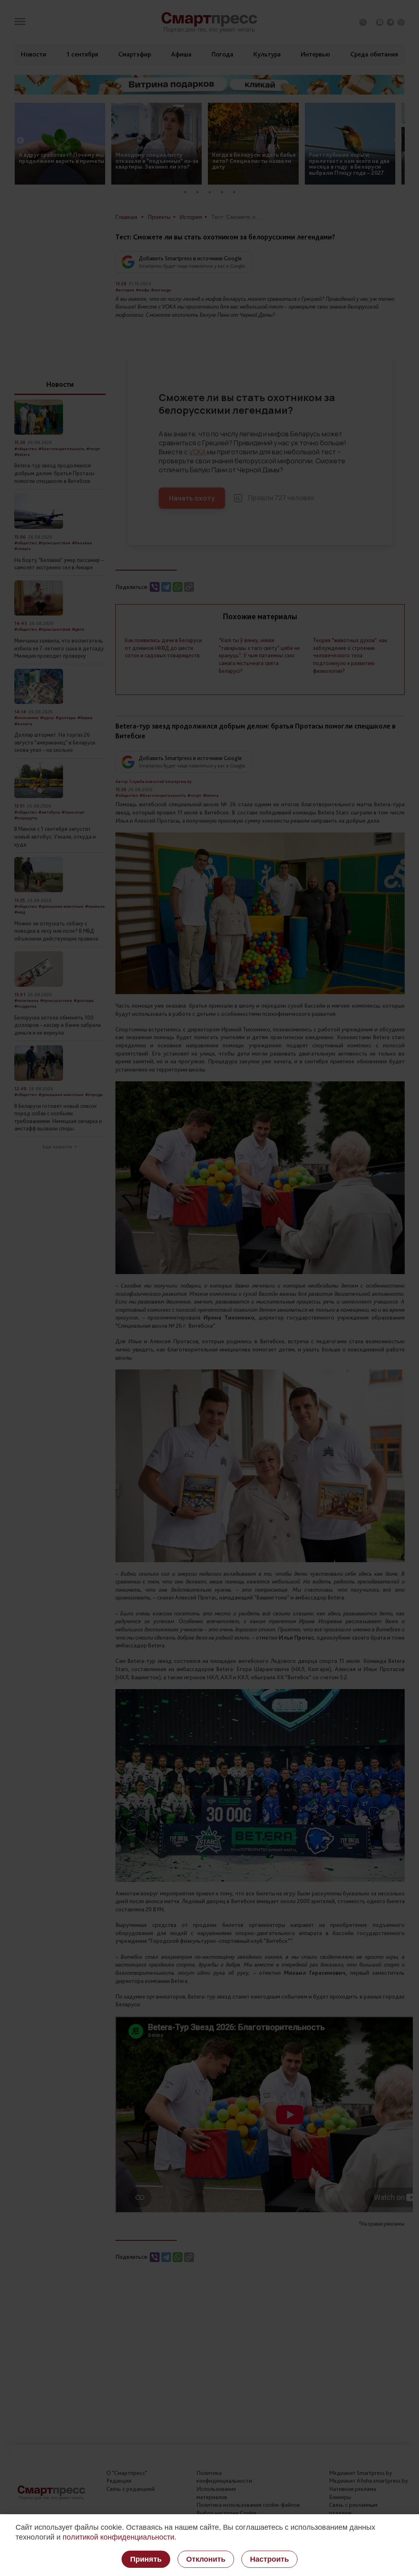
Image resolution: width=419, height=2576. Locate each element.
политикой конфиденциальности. (119, 2537)
